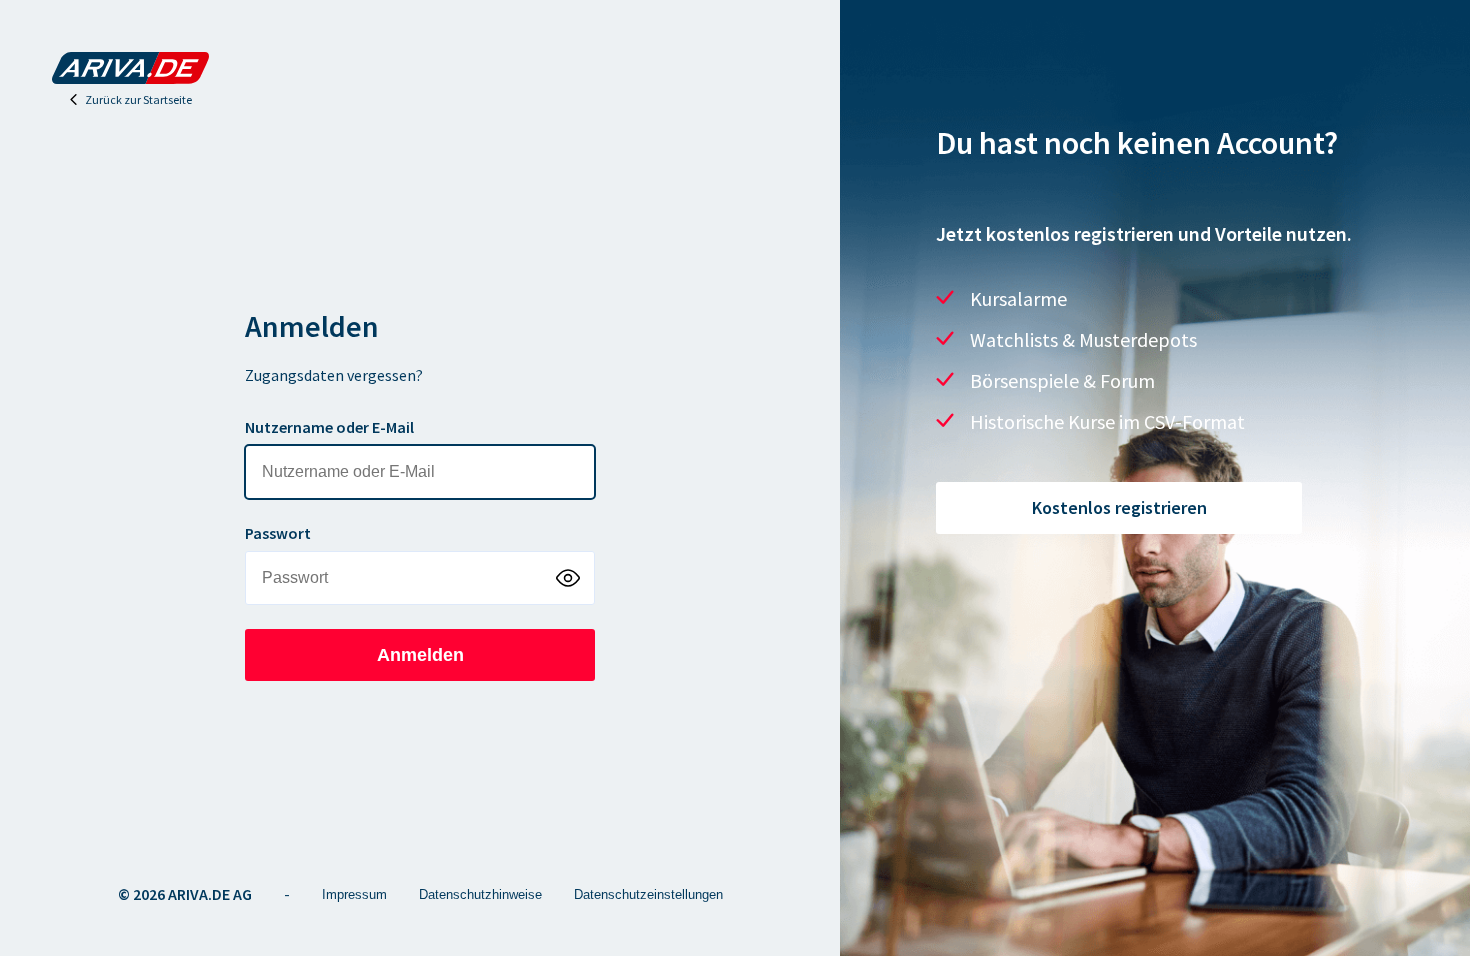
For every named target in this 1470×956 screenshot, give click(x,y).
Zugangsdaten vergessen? (334, 375)
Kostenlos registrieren (1119, 507)
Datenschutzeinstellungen (648, 894)
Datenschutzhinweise (480, 894)
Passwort (278, 533)
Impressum (354, 894)
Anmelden (420, 655)
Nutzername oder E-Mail (329, 427)
